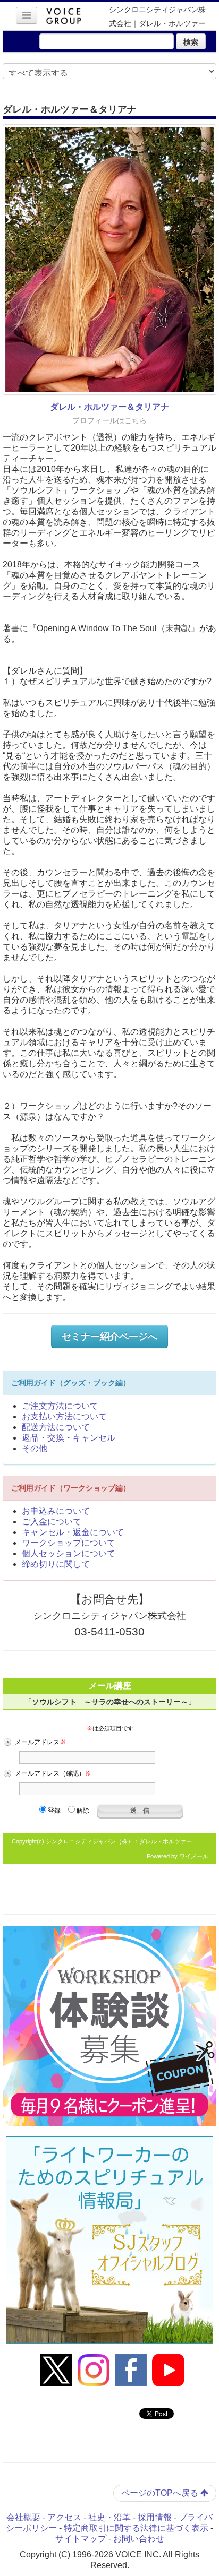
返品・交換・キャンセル (69, 1438)
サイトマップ (81, 2539)
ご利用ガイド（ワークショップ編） (71, 1488)
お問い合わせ (139, 2539)
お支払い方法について (64, 1416)
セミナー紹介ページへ (109, 1337)
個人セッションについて (69, 1553)
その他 (35, 1448)
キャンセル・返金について (73, 1532)
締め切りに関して (56, 1564)
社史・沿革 (109, 2517)
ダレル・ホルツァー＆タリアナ (109, 407)
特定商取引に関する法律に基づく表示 (136, 2528)
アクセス (64, 2517)
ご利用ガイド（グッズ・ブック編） (71, 1383)
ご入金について (52, 1522)
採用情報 (155, 2517)
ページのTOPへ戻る (161, 2493)
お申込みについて (56, 1511)
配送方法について (56, 1427)
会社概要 (23, 2517)
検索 (191, 41)
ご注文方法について (60, 1406)
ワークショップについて (69, 1543)
